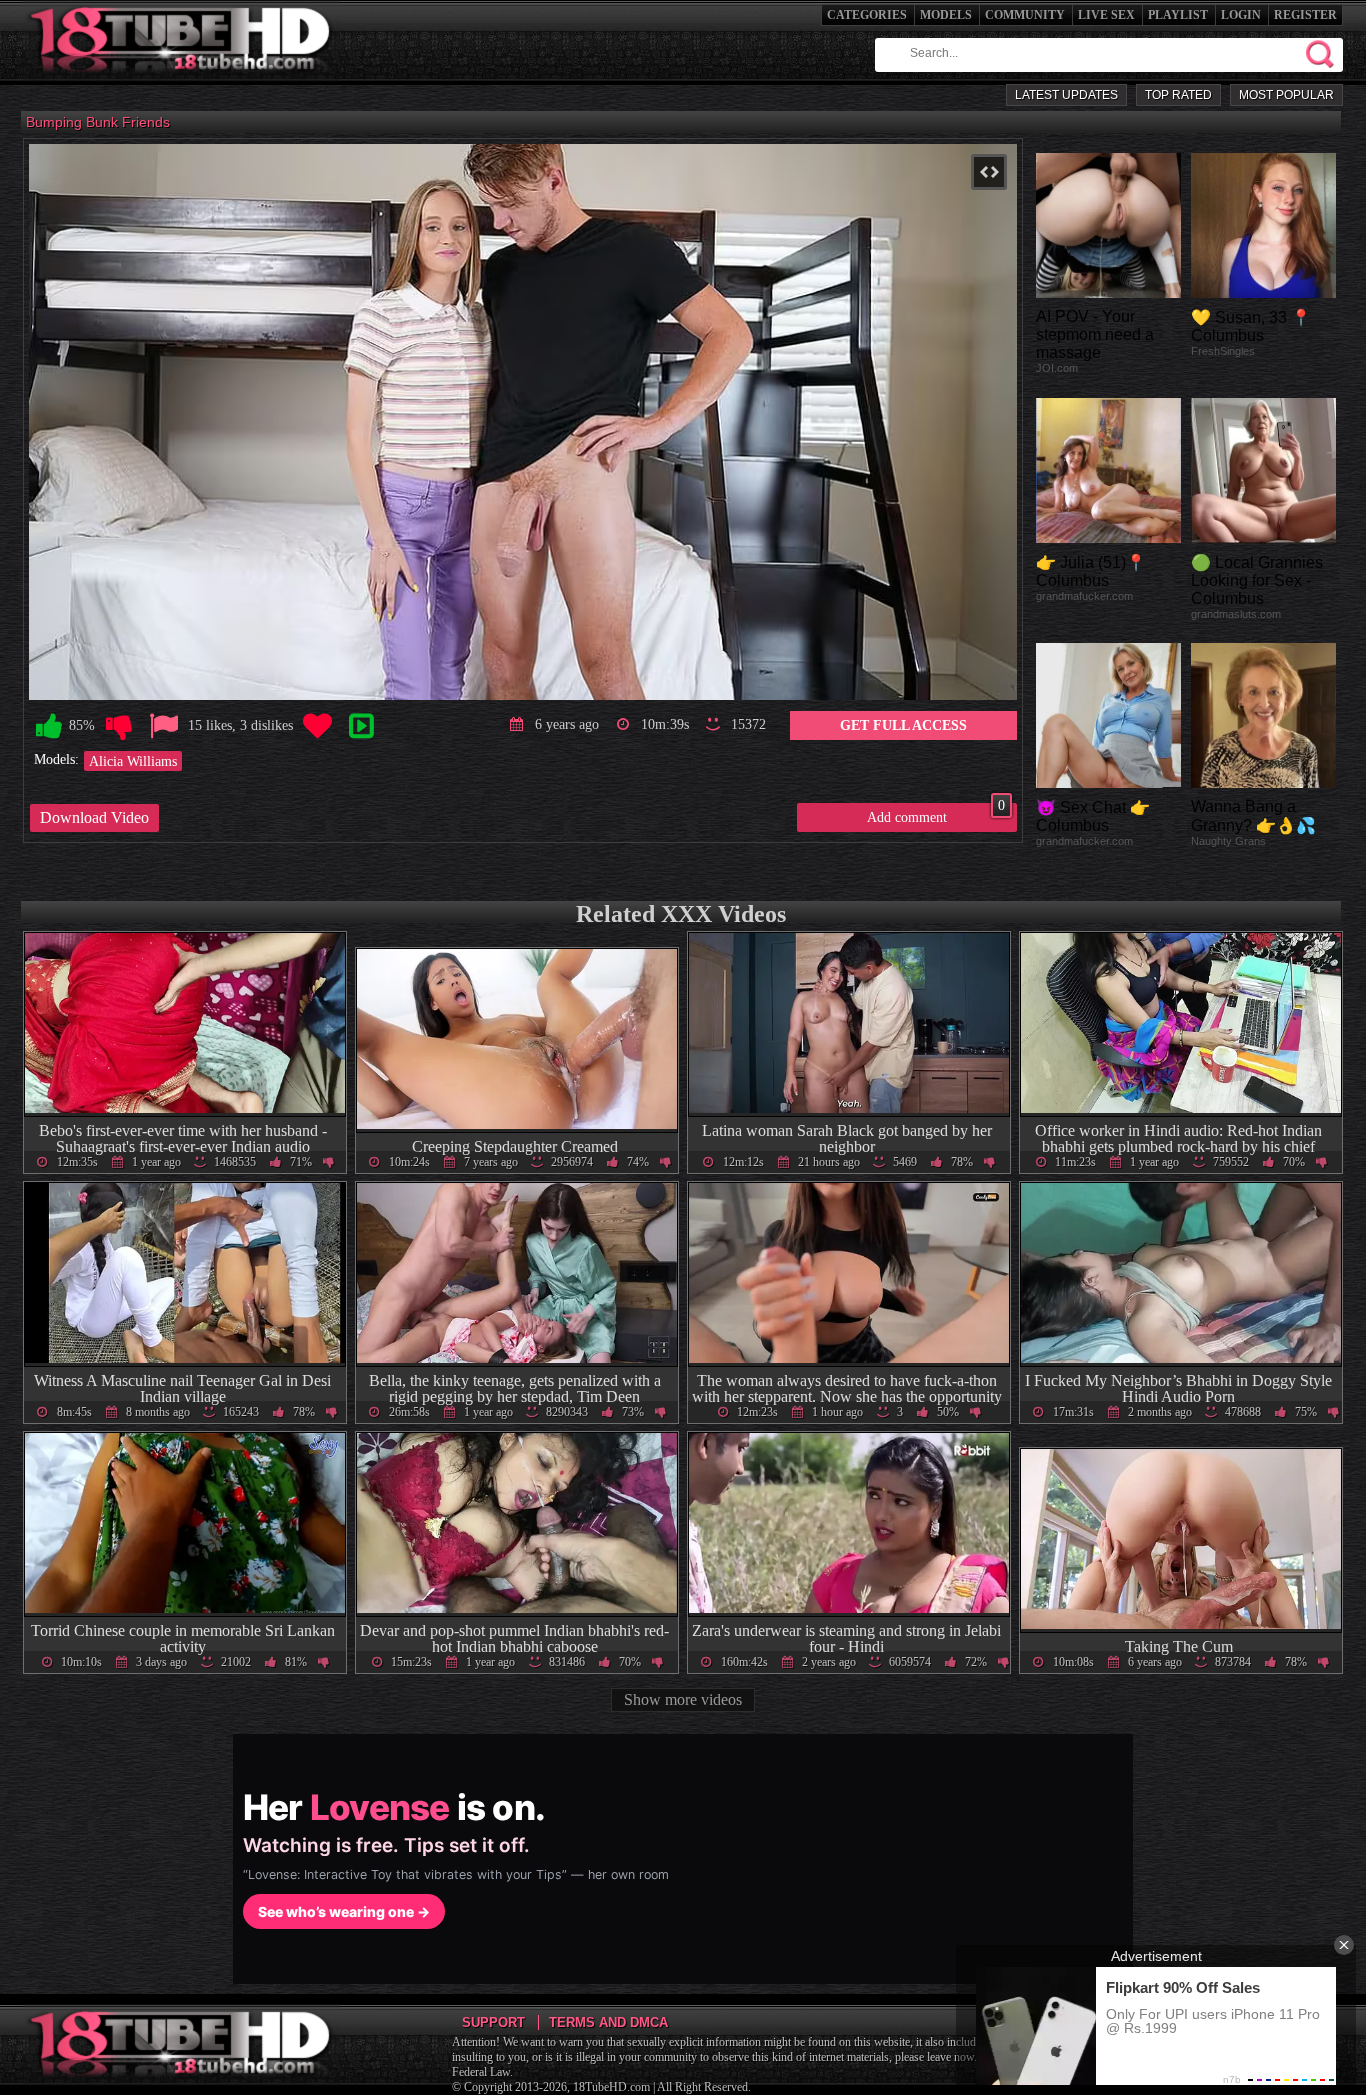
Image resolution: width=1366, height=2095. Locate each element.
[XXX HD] (181, 79)
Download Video (94, 817)
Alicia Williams (133, 761)
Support (493, 2022)
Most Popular (1286, 95)
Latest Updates (1066, 95)
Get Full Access (903, 725)
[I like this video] (49, 726)
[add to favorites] (317, 726)
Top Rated (1178, 95)
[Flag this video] (164, 726)
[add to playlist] (361, 726)
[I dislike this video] (119, 726)
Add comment (936, 814)
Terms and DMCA (608, 2022)
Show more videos (683, 1699)
